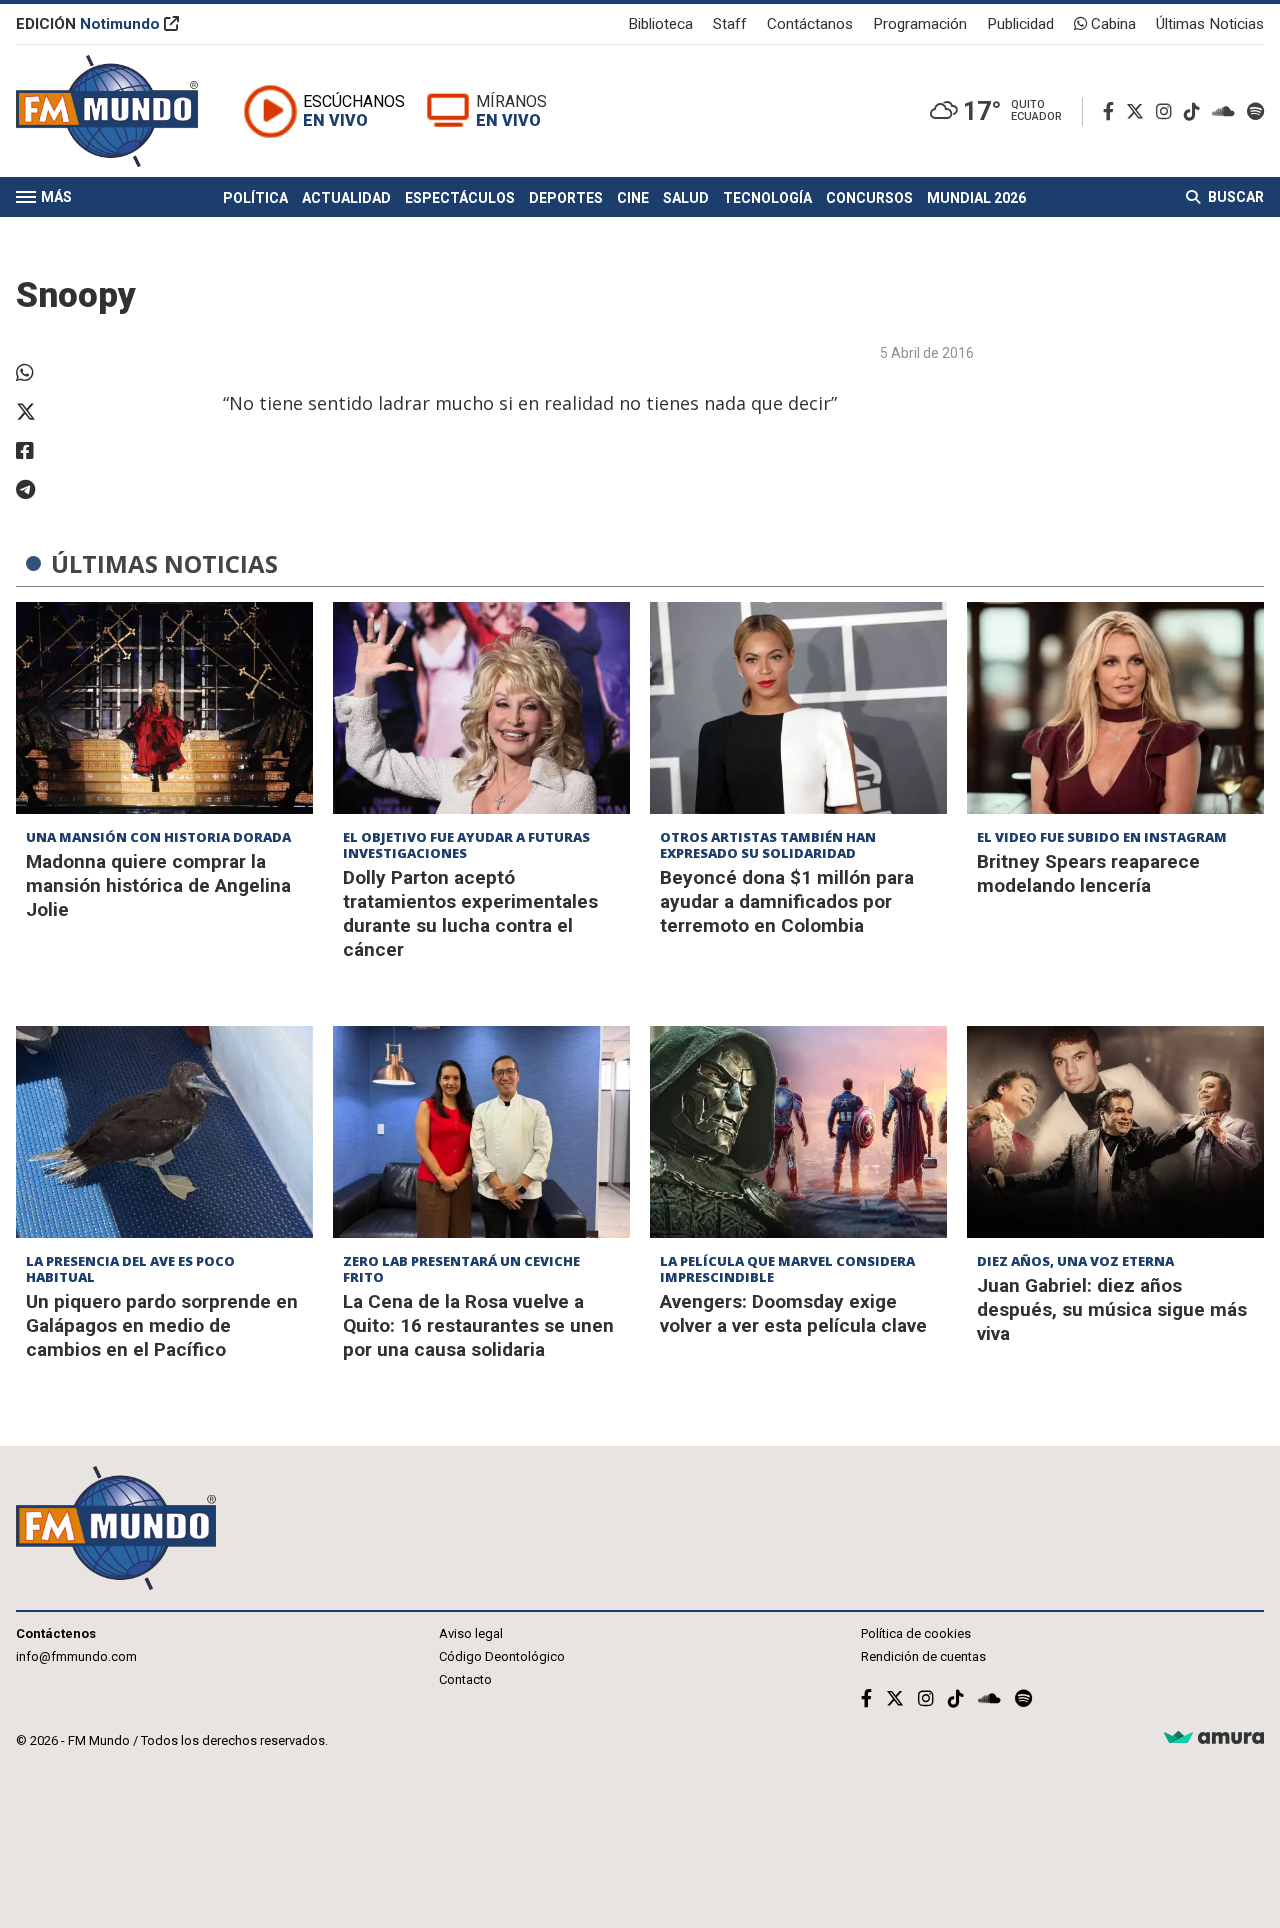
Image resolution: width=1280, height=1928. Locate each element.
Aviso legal (471, 1633)
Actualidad (346, 198)
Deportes (566, 198)
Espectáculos (460, 198)
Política (255, 198)
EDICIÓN (88, 24)
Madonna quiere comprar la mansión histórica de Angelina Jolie (158, 885)
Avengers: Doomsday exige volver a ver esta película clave (793, 1313)
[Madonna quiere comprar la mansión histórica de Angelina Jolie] (164, 708)
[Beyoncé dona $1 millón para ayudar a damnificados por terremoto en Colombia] (798, 708)
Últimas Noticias (1210, 24)
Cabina (1111, 24)
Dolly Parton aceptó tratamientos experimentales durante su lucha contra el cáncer (470, 913)
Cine (633, 198)
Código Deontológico (502, 1656)
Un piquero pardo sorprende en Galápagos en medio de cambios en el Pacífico (162, 1325)
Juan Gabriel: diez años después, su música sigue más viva (1112, 1309)
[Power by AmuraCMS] (1214, 1738)
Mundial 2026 (976, 198)
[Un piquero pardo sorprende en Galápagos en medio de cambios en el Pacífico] (164, 1132)
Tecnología (767, 198)
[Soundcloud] (1227, 111)
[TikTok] (1196, 111)
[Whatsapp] (41, 373)
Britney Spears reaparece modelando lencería (1088, 873)
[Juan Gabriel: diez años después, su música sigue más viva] (1115, 1132)
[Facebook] (1112, 111)
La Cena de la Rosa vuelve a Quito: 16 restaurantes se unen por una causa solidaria (478, 1325)
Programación (920, 24)
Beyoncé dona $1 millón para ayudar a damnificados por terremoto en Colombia (787, 901)
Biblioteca (660, 24)
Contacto (465, 1679)
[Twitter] (1139, 111)
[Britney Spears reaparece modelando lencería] (1115, 708)
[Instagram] (1168, 111)
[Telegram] (41, 490)
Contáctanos (810, 24)
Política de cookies (916, 1633)
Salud (686, 198)
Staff (730, 24)
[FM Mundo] (107, 111)
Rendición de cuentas (923, 1656)
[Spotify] (1255, 111)
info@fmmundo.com (76, 1656)
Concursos (869, 198)
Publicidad (1020, 24)
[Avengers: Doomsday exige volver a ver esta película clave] (798, 1132)
